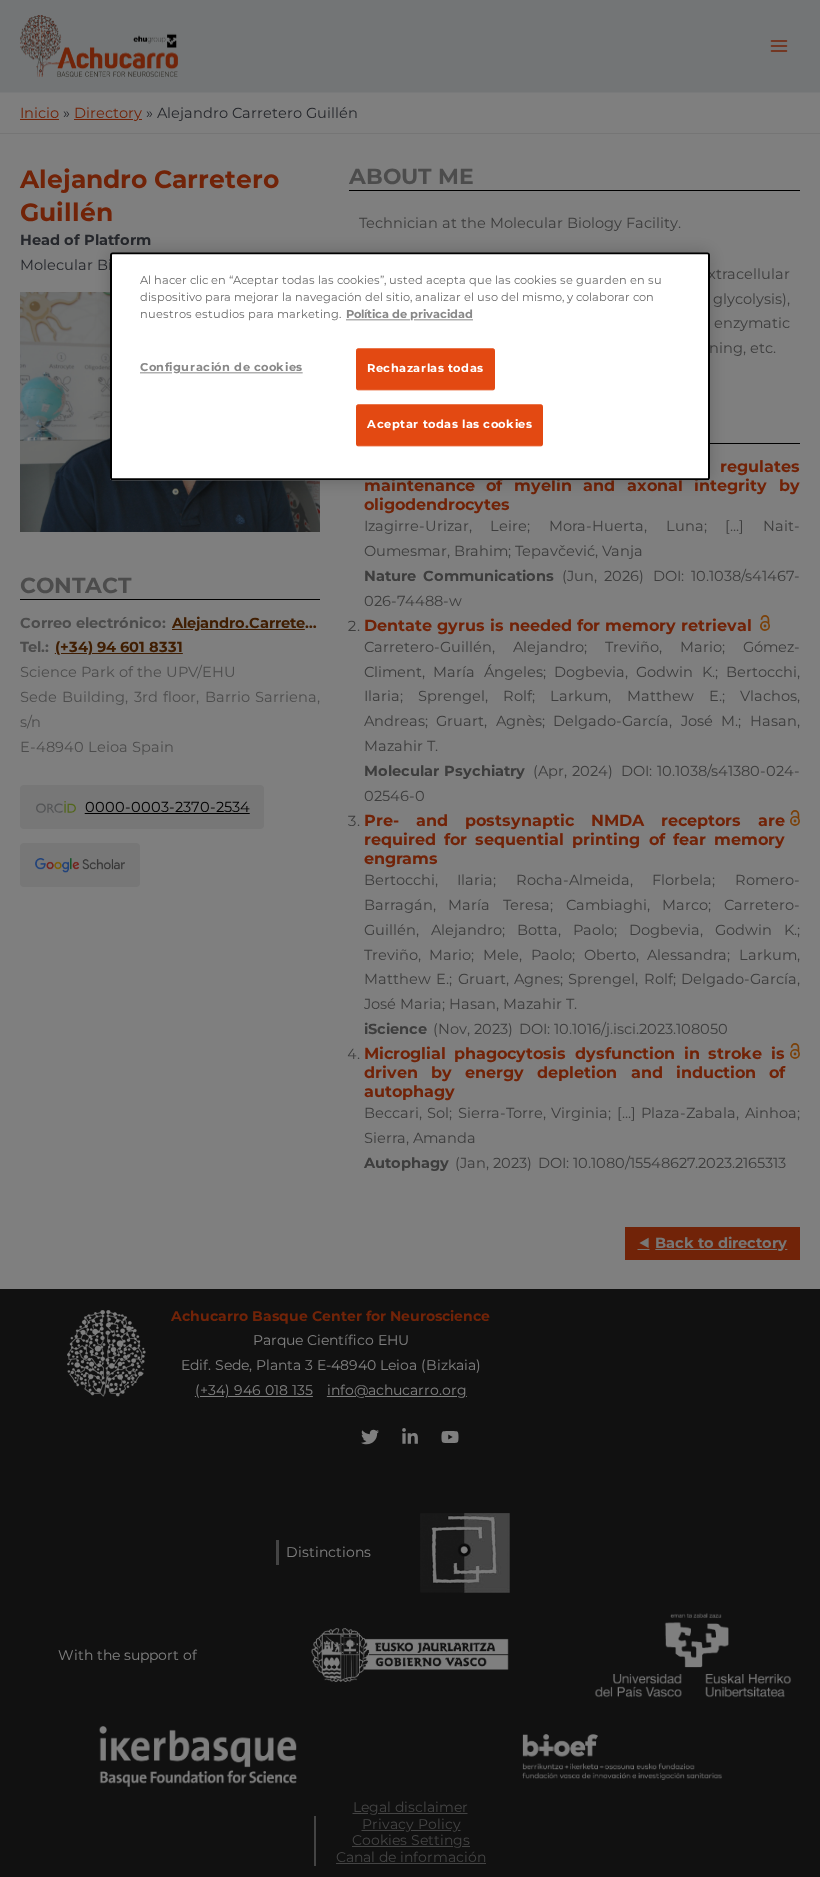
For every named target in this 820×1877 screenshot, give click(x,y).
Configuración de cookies (221, 367)
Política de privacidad (409, 314)
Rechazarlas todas (425, 368)
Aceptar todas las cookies (449, 425)
